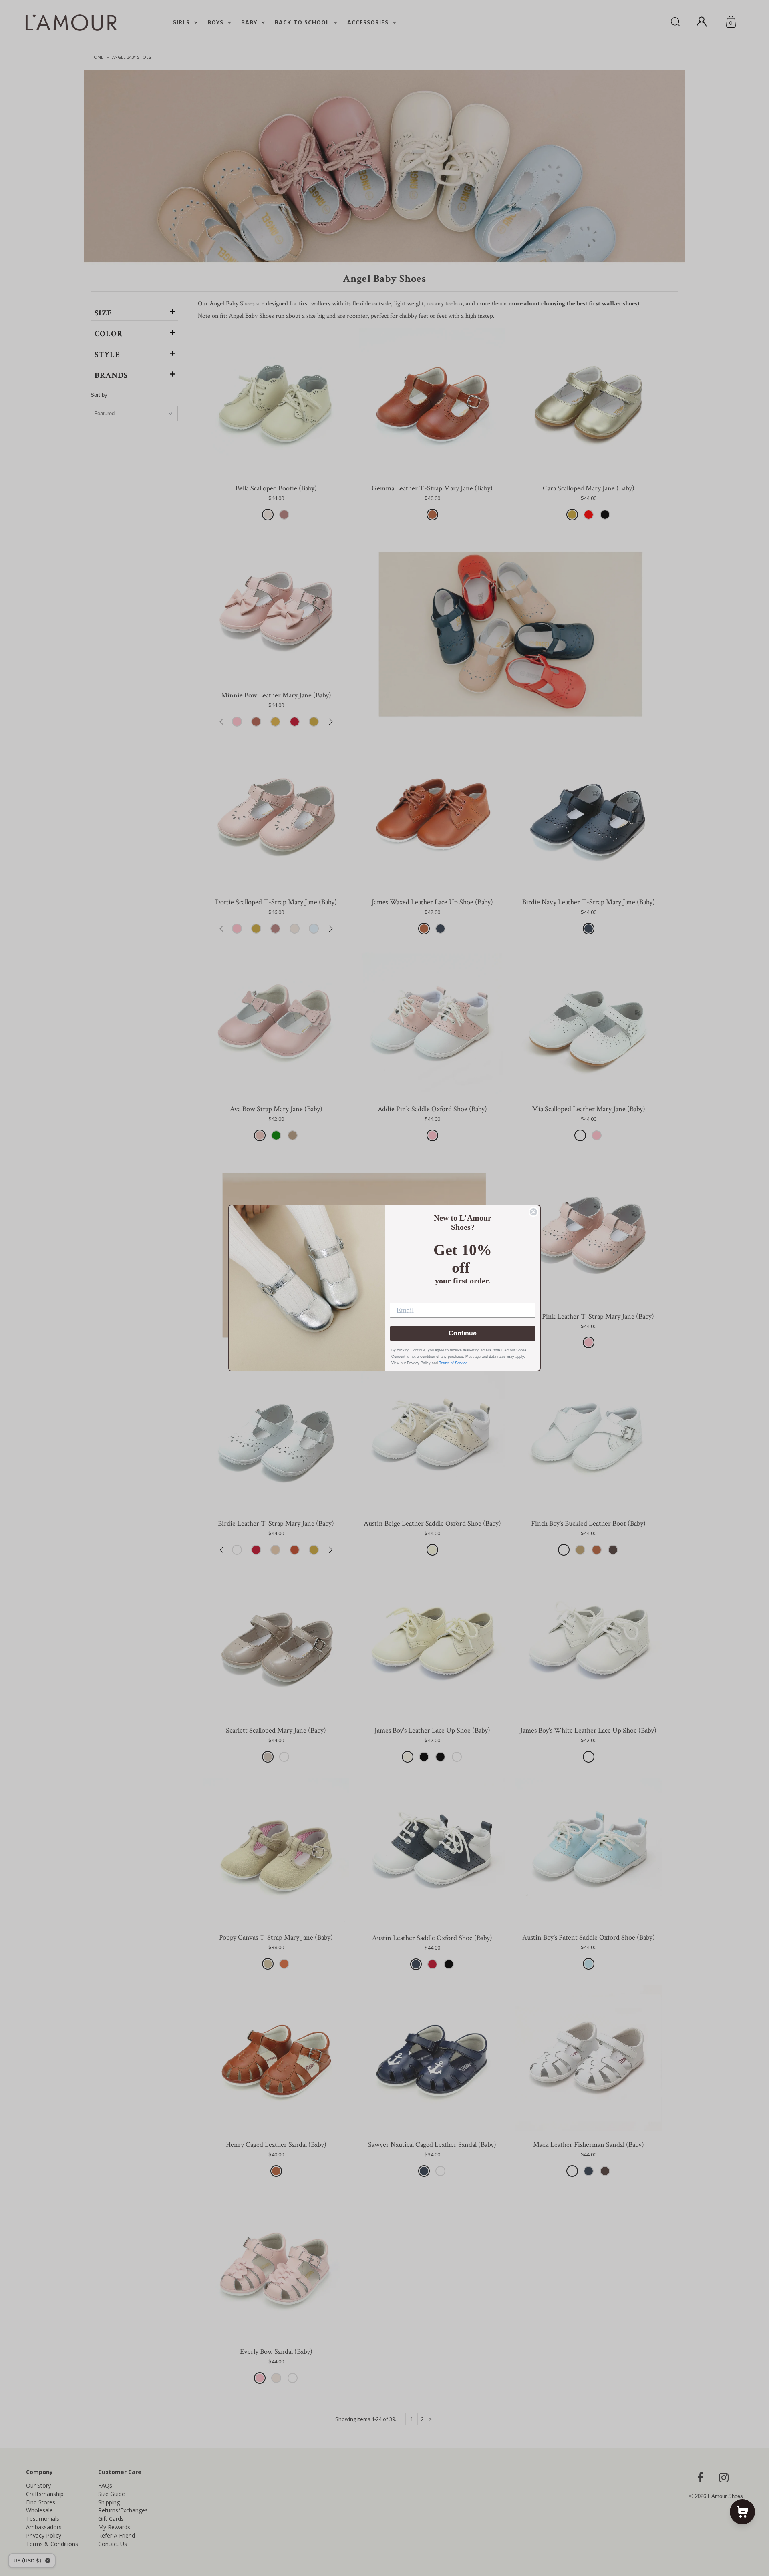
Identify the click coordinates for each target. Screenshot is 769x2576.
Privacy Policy (419, 1363)
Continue (463, 1333)
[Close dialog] (533, 1212)
